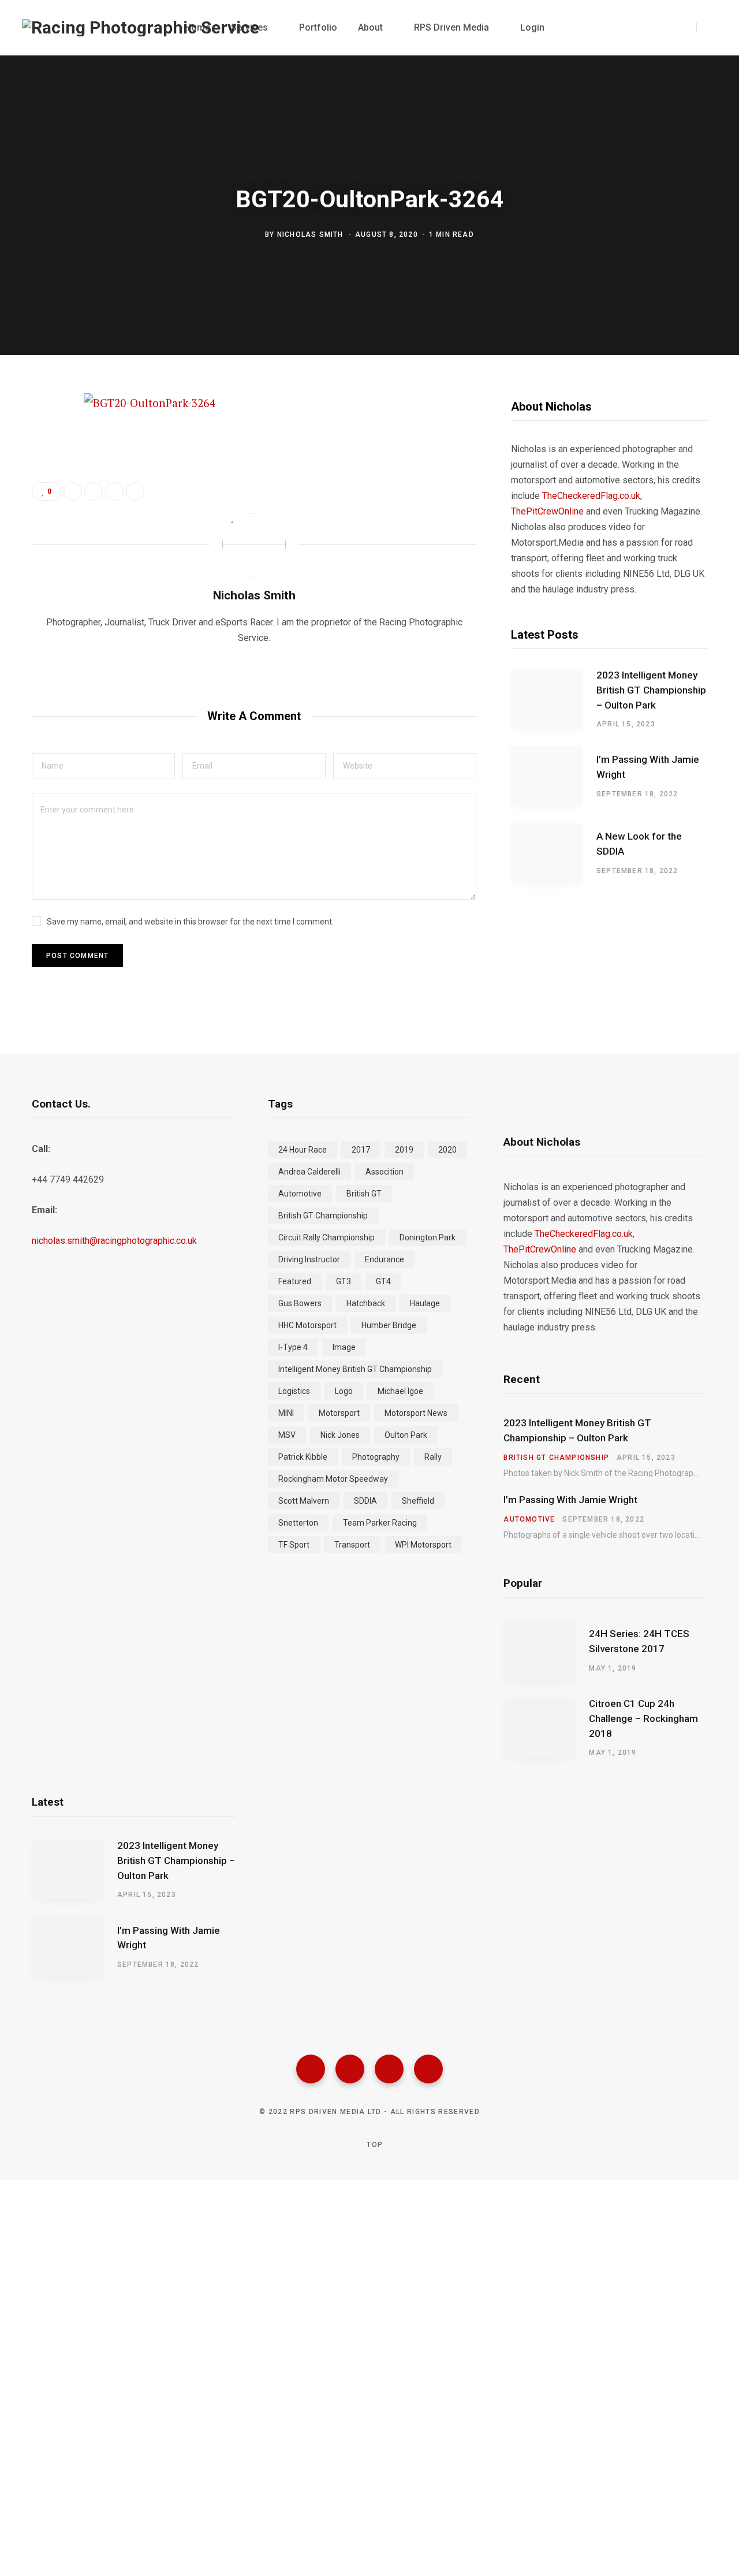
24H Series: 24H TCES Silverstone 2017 (639, 1641)
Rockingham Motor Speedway (333, 1479)
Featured (295, 1281)
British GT (364, 1194)
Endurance (385, 1259)
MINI (286, 1413)
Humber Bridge (389, 1325)
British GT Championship (323, 1216)
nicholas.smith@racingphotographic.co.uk (114, 1241)
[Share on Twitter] (44, 467)
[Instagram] (389, 2069)
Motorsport (339, 1413)
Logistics (294, 1391)
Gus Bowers (300, 1303)
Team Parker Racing (380, 1523)
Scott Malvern (304, 1501)
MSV (287, 1435)
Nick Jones (340, 1435)
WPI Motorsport (423, 1545)
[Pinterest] (44, 497)
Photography (376, 1457)
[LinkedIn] (114, 491)
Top (374, 2145)
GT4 (383, 1281)
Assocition (385, 1172)
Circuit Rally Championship (326, 1237)
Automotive (300, 1194)
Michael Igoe (400, 1391)
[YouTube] (428, 2069)
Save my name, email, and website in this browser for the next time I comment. (190, 922)
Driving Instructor (309, 1259)
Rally (433, 1457)
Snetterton (298, 1523)
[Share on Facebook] (44, 436)
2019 (404, 1150)
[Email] (44, 528)
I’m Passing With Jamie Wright (648, 767)
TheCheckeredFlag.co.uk (591, 496)
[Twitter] (350, 2069)
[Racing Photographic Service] (141, 28)
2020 (447, 1150)
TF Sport (294, 1545)
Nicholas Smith (310, 234)
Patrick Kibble (303, 1457)
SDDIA (365, 1501)
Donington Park (428, 1237)
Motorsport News (416, 1413)
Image (344, 1347)
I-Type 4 (293, 1347)
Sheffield (418, 1501)
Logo (344, 1391)
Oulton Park (406, 1435)
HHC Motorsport (307, 1325)
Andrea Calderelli (309, 1172)
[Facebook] (311, 2069)
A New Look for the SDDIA (639, 844)
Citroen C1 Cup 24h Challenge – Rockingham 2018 (643, 1718)
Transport (352, 1545)
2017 (361, 1150)
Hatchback (366, 1303)
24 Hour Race (303, 1150)
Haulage (425, 1303)
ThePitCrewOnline (547, 511)
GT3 (344, 1281)
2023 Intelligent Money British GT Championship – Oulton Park (651, 690)
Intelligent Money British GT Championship (355, 1369)
